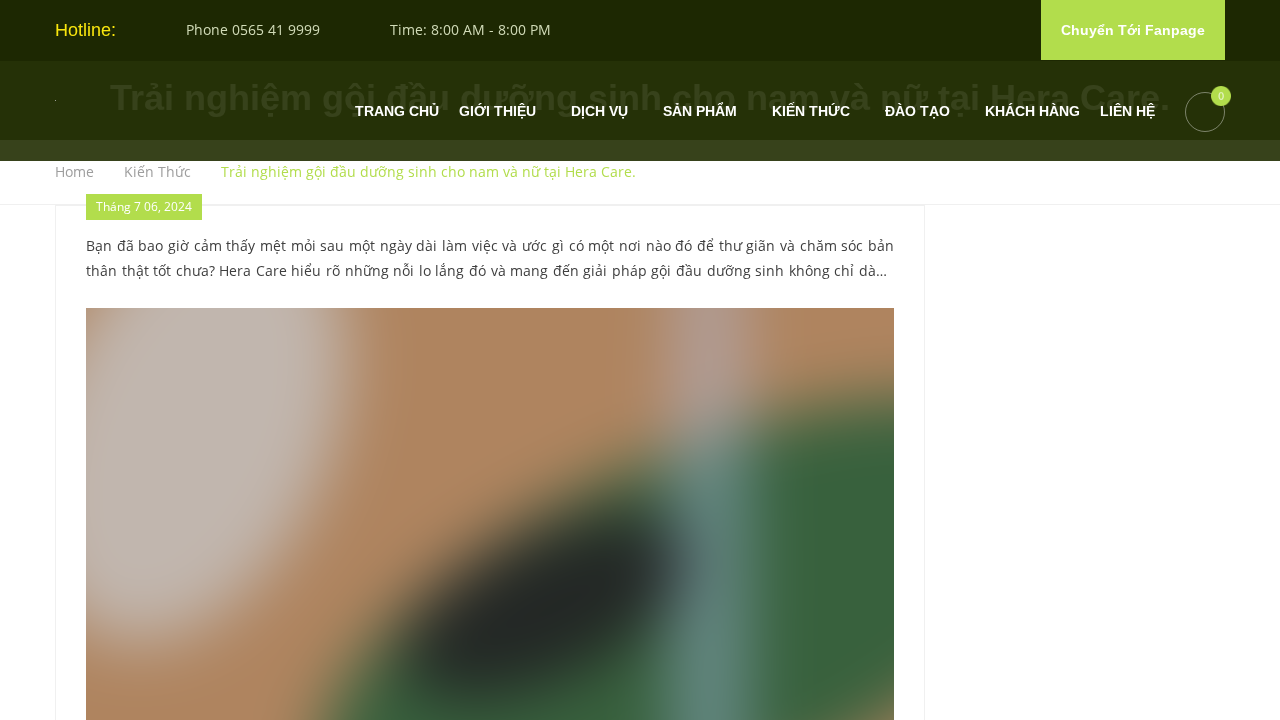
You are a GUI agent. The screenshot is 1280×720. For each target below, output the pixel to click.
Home (72, 172)
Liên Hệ (1127, 112)
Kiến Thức (811, 112)
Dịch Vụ (599, 112)
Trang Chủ (397, 112)
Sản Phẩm (700, 112)
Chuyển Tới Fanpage (1133, 30)
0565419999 (1186, 604)
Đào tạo (917, 112)
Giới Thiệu (497, 112)
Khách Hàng (1032, 112)
